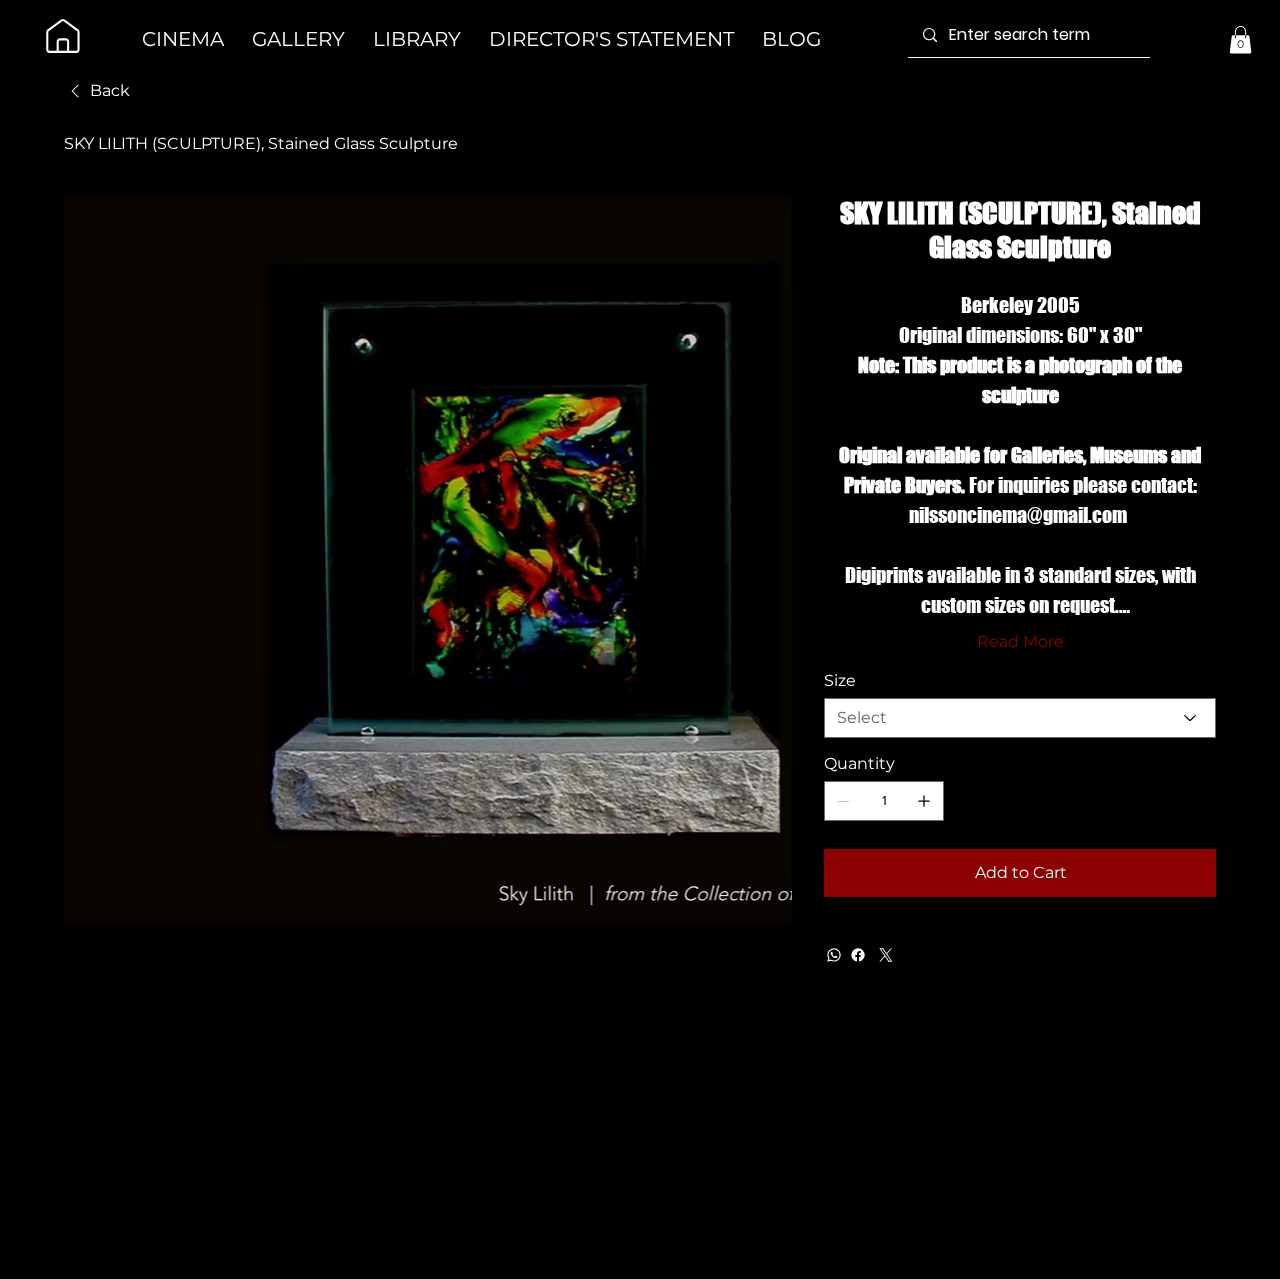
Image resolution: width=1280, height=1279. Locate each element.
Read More (1020, 641)
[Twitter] (886, 955)
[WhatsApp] (834, 955)
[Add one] (924, 801)
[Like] (63, 36)
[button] (1240, 39)
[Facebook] (858, 955)
